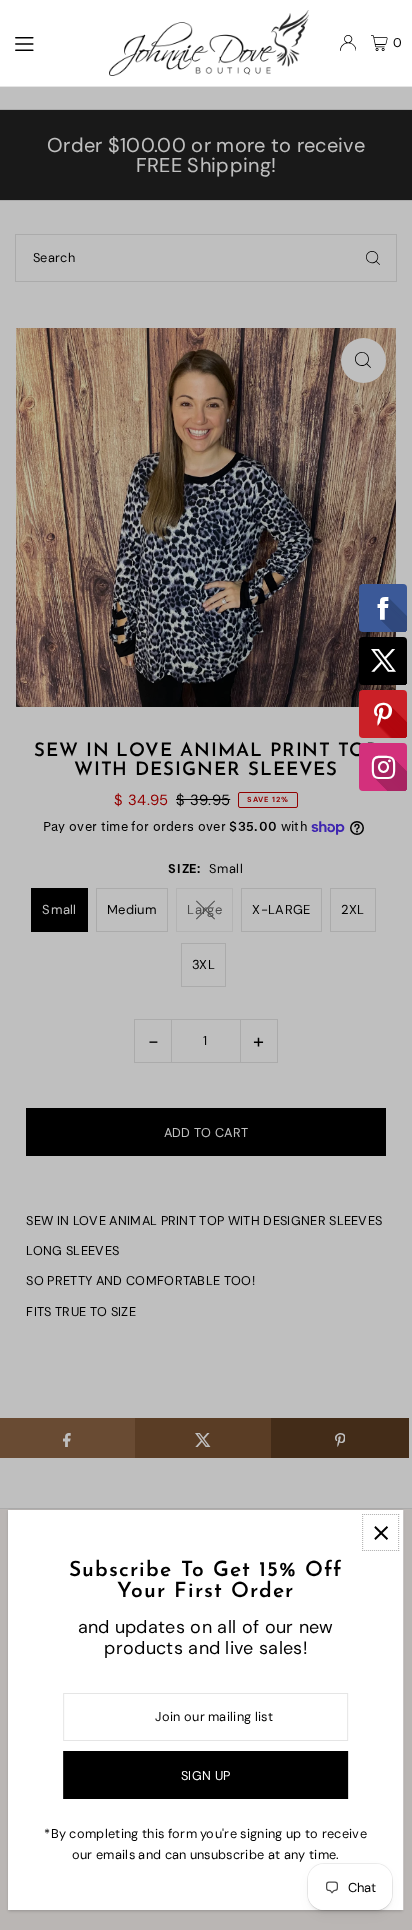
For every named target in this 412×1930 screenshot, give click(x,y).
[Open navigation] (51, 42)
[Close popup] (380, 1532)
